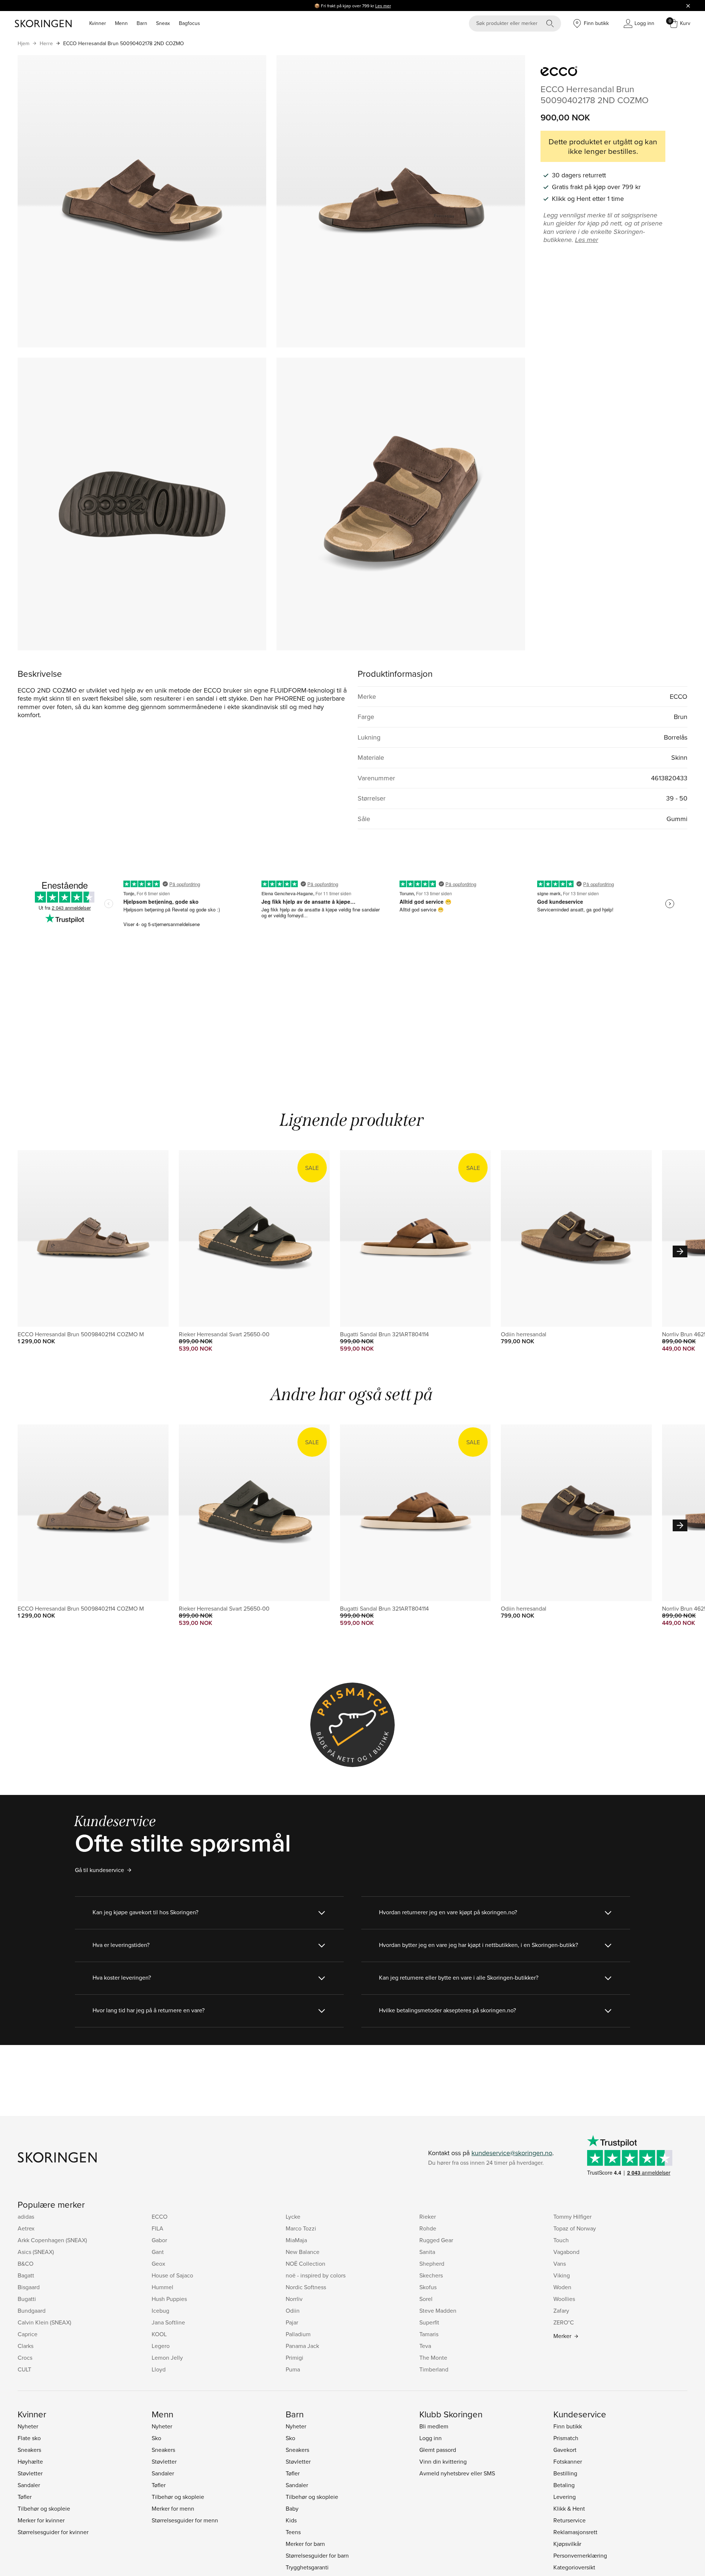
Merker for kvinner (41, 2520)
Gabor (159, 2240)
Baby (292, 2508)
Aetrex (26, 2228)
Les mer (383, 6)
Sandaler (29, 2485)
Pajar (292, 2322)
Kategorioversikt (574, 2567)
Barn (142, 23)
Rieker (428, 2216)
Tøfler (25, 2497)
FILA (158, 2228)
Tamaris (429, 2334)
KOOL (159, 2334)
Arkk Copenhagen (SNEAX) (52, 2240)
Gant (158, 2252)
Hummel (162, 2287)
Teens (293, 2532)
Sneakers (29, 2450)
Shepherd (432, 2264)
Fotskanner (568, 2461)
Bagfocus (189, 23)
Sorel (426, 2299)
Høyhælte (30, 2461)
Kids (291, 2520)
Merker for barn (305, 2544)
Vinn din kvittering (443, 2461)
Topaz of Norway (575, 2228)
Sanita (427, 2252)
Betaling (564, 2485)
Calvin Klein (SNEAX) (44, 2322)
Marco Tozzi (301, 2228)
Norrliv (294, 2299)
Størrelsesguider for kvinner (53, 2532)
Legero (161, 2346)
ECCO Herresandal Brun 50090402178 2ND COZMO (124, 43)
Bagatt (26, 2275)
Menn (121, 23)
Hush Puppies (169, 2299)
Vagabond (566, 2252)
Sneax (163, 23)
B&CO (26, 2264)
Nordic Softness (306, 2287)
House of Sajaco (172, 2275)
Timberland (434, 2369)
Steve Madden (438, 2311)
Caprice (28, 2334)
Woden (562, 2287)
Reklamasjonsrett (575, 2532)
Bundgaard (32, 2311)
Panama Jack (302, 2346)
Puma (293, 2369)
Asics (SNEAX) (36, 2252)
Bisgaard (29, 2287)
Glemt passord (438, 2450)
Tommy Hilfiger (572, 2216)
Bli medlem (434, 2426)
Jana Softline (168, 2322)
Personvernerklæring (580, 2555)
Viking (562, 2275)
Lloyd (159, 2369)
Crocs (25, 2358)
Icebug (160, 2311)
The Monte (433, 2358)
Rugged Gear (436, 2240)
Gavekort (565, 2450)
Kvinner (98, 23)
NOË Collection (305, 2264)
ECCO (160, 2216)
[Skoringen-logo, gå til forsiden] (43, 24)
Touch (561, 2240)
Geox (158, 2264)
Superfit (429, 2322)
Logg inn (431, 2438)
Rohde (428, 2228)
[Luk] (688, 6)
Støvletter (30, 2473)
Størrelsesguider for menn (185, 2520)
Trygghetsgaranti (307, 2567)
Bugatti (27, 2299)
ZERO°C (564, 2322)
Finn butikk (568, 2426)
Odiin (293, 2311)
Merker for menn (173, 2508)
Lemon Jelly (167, 2358)
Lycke (293, 2216)
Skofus (428, 2287)
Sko (156, 2438)
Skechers (431, 2275)
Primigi (294, 2358)
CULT (24, 2369)
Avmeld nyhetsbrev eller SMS (457, 2473)
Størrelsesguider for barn (317, 2555)
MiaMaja (296, 2240)
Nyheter (28, 2426)
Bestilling (565, 2473)
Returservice (570, 2520)
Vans (560, 2264)
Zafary (561, 2311)
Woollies (564, 2299)
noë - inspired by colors (316, 2275)
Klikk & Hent (569, 2508)
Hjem (23, 43)
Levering (565, 2497)
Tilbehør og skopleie (44, 2508)
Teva (425, 2346)
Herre (46, 43)
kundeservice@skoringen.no (512, 2153)
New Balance (303, 2252)
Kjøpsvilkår (567, 2544)
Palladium (298, 2334)
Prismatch (566, 2438)
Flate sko (29, 2438)
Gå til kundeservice (100, 1870)
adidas (26, 2216)
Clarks (26, 2346)
